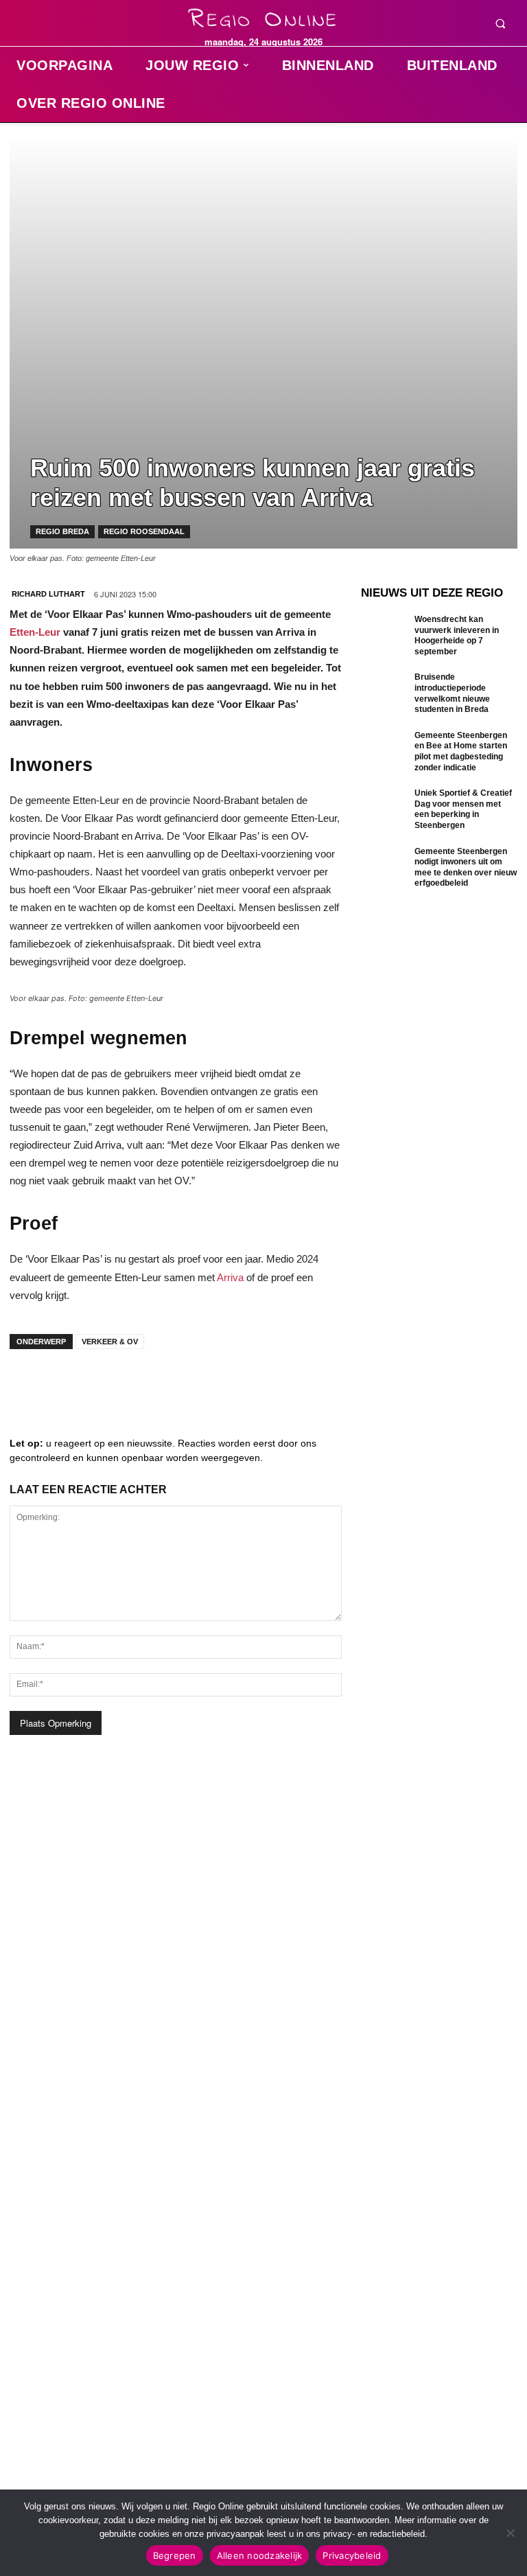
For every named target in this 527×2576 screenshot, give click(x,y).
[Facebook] (30, 1383)
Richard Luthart (48, 594)
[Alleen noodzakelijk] (510, 2533)
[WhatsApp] (195, 1383)
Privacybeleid (352, 2555)
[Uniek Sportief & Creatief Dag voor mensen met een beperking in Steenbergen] (384, 809)
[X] (154, 1383)
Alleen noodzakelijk (260, 2555)
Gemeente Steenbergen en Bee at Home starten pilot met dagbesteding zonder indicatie (461, 751)
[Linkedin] (71, 1383)
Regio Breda (62, 531)
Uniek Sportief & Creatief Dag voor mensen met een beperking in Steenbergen (463, 809)
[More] (237, 1383)
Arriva (230, 1277)
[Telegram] (113, 1383)
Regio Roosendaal (144, 531)
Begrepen (175, 2555)
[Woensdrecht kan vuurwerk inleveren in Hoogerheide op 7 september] (384, 636)
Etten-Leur (35, 632)
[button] (500, 23)
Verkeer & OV (110, 1342)
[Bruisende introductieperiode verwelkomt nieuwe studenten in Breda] (384, 693)
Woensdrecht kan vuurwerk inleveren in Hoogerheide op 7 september (457, 635)
